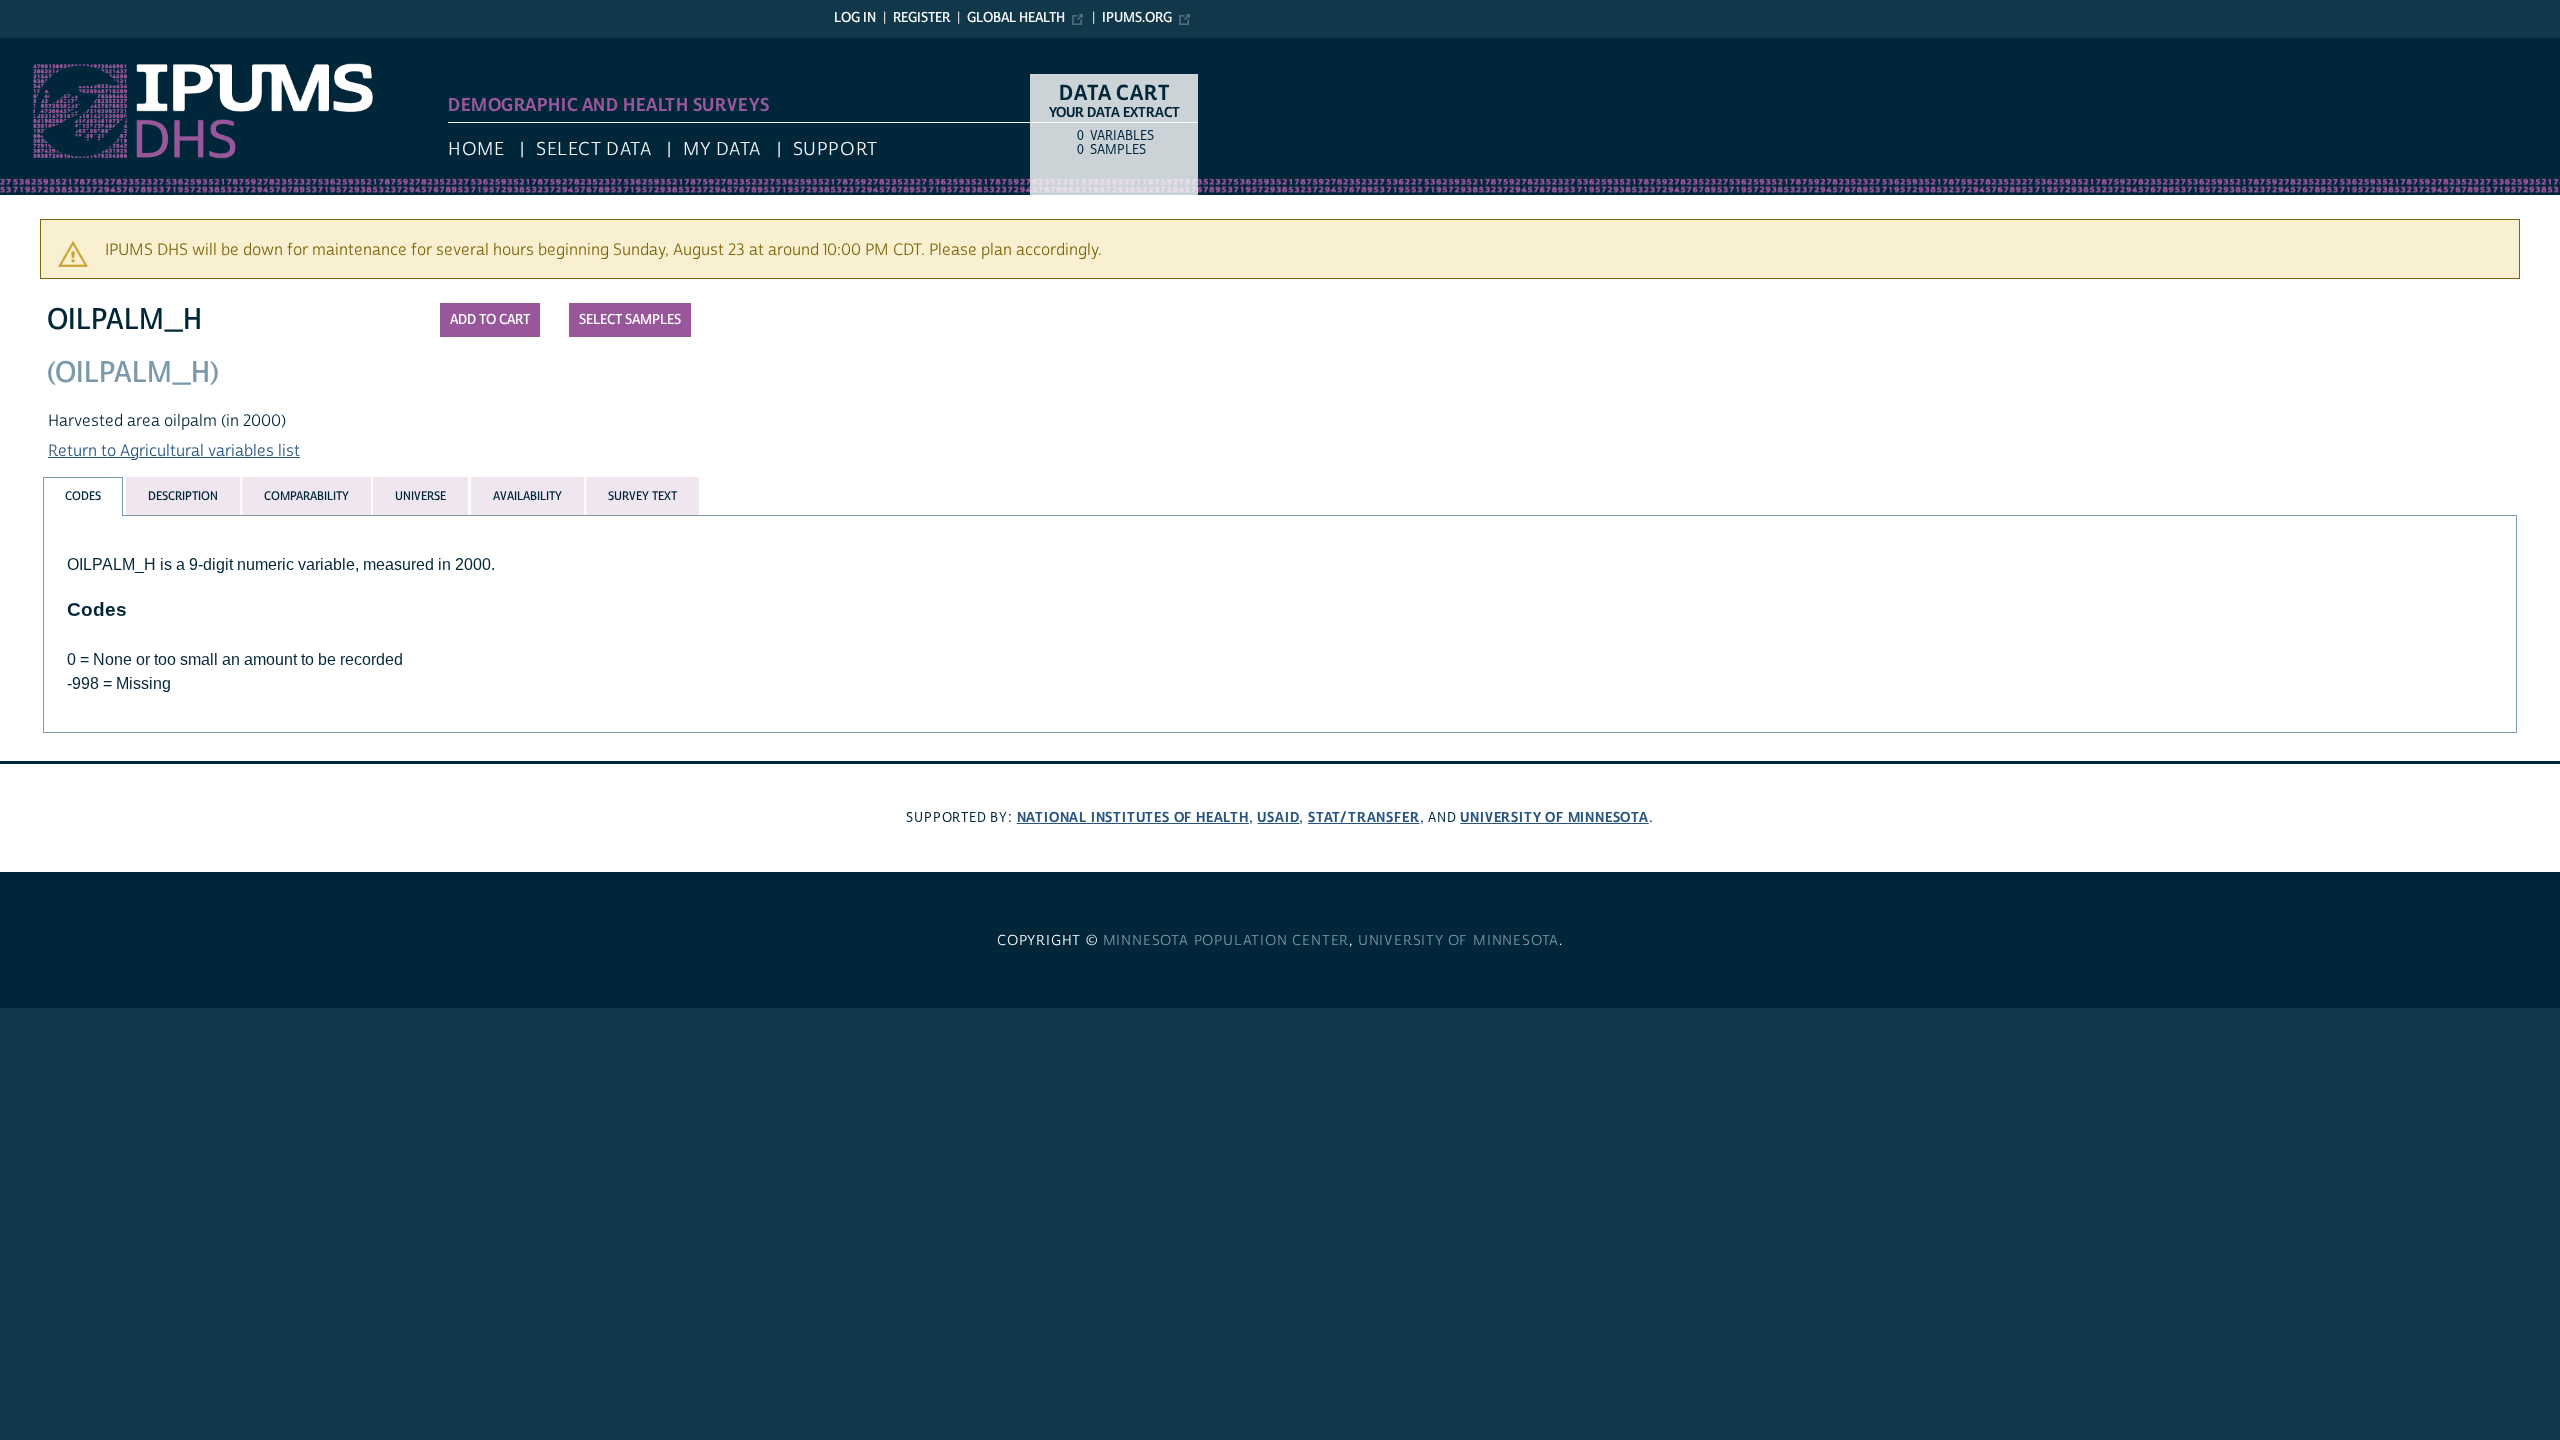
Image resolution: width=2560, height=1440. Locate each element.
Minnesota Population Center (1226, 941)
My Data (722, 149)
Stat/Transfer (1363, 817)
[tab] (83, 496)
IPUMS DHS (41, 48)
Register (921, 18)
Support (835, 149)
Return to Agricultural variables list (174, 451)
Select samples (630, 320)
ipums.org (1137, 18)
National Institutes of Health (1133, 817)
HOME (476, 149)
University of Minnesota (1554, 817)
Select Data (593, 149)
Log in (855, 18)
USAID (1278, 817)
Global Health (1016, 18)
